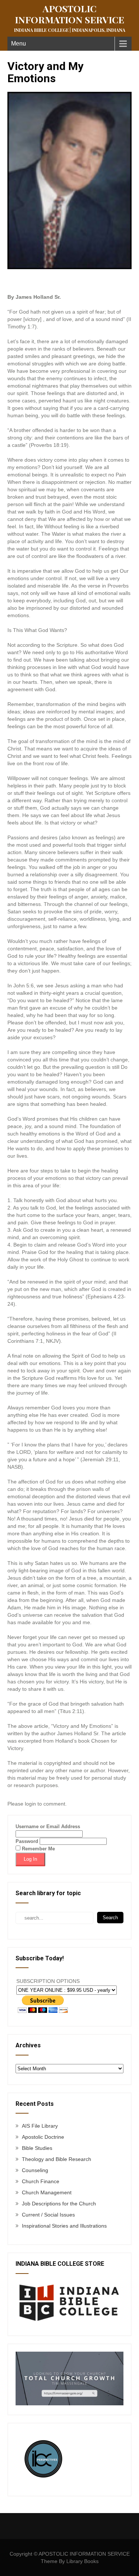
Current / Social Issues (48, 2215)
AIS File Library (40, 2126)
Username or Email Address (48, 1826)
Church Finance (41, 2181)
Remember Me (38, 1849)
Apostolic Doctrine (43, 2137)
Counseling (35, 2170)
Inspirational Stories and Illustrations (64, 2226)
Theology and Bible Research (57, 2159)
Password (27, 1841)
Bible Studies (37, 2148)
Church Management (47, 2192)
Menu (19, 44)
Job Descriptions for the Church (59, 2204)
